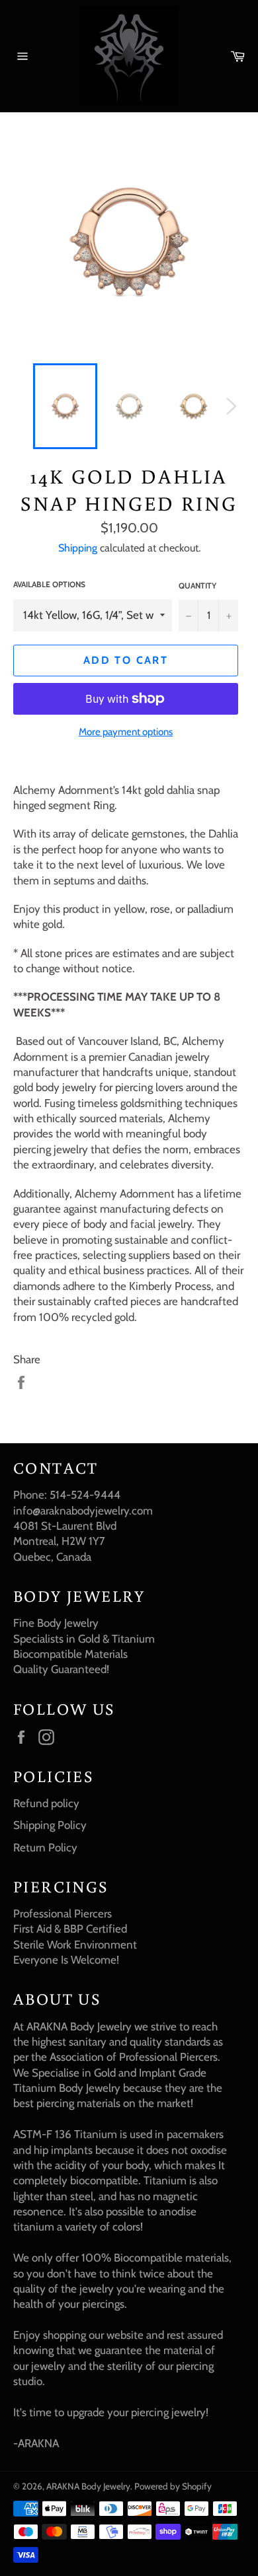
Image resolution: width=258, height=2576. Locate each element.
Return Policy (45, 1847)
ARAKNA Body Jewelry (88, 2486)
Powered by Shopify (173, 2486)
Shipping (78, 548)
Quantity (197, 586)
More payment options (126, 732)
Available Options (49, 584)
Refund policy (46, 1803)
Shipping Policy (50, 1825)
